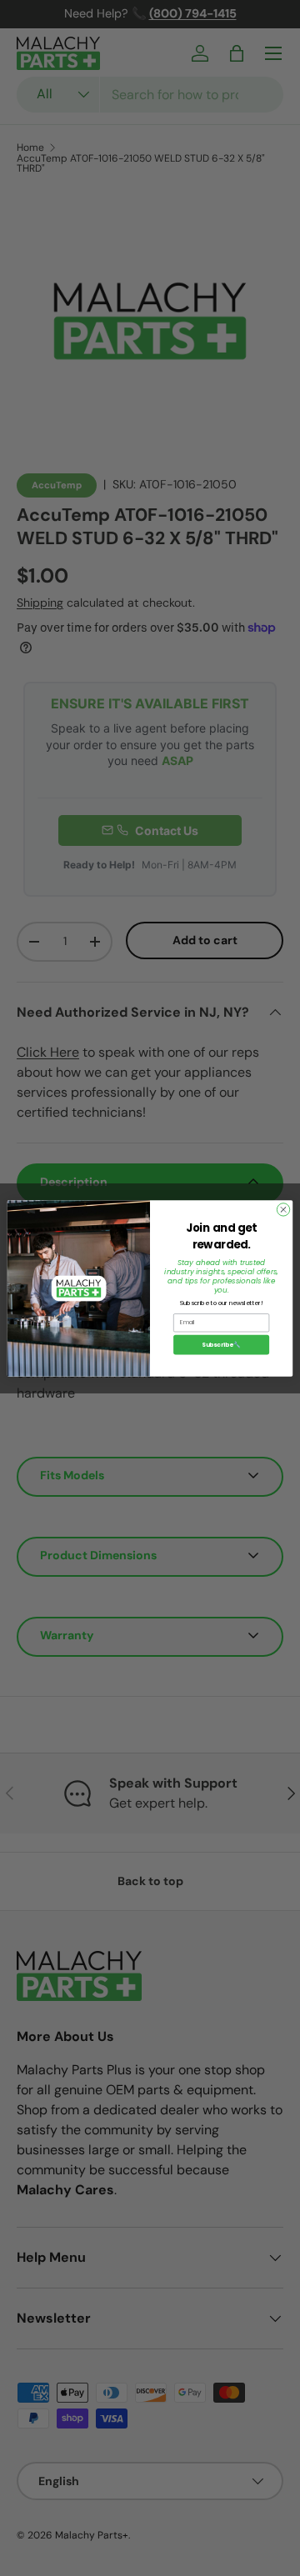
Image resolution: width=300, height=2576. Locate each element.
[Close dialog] (283, 1209)
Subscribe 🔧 (221, 1344)
